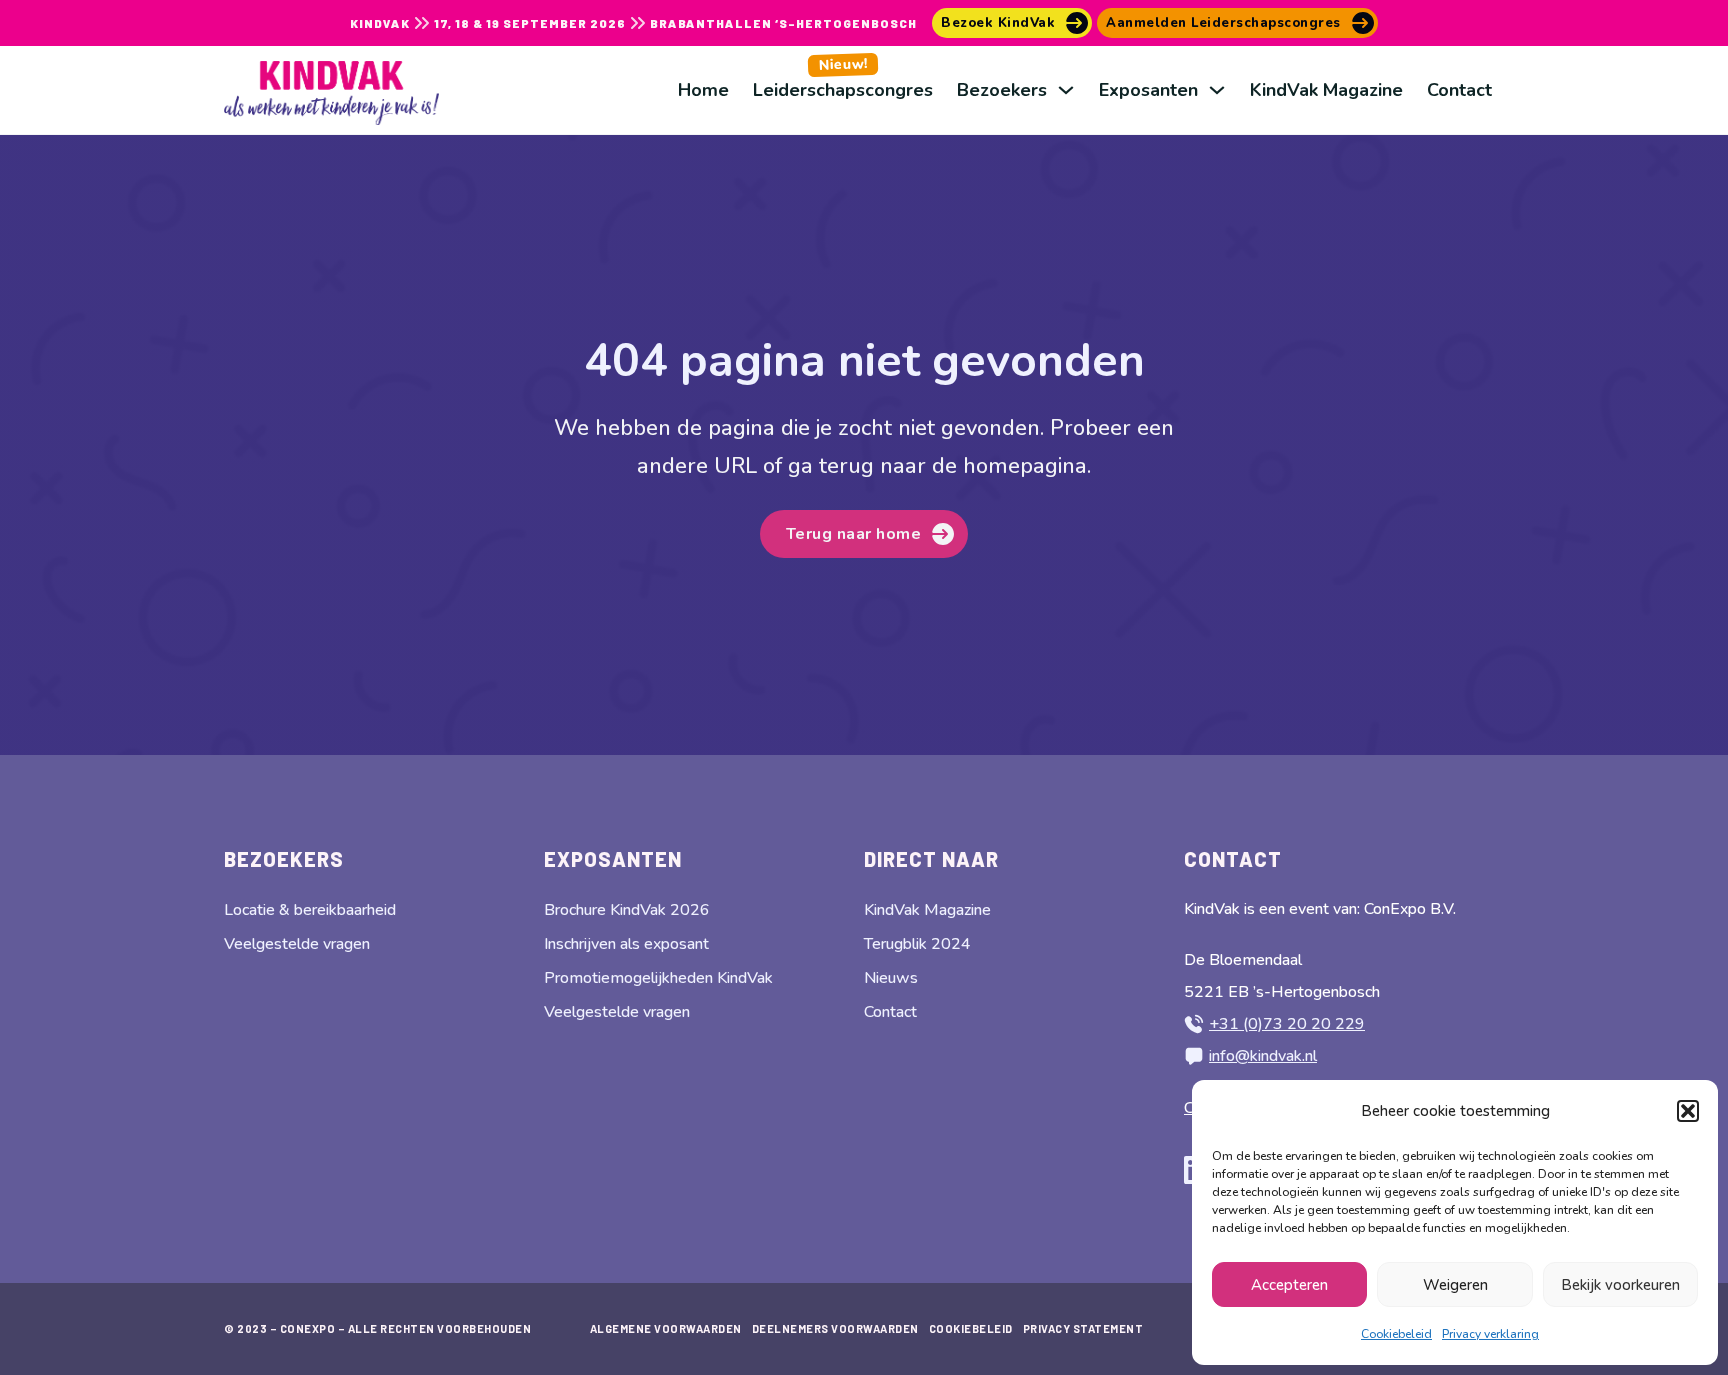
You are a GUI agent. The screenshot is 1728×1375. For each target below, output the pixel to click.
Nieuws (891, 978)
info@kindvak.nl (1263, 1056)
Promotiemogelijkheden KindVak (658, 978)
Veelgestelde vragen (297, 944)
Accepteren (1289, 1285)
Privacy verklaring (1490, 1334)
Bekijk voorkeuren (1620, 1285)
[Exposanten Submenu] (1217, 90)
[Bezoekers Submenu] (1066, 90)
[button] (1688, 1111)
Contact (1459, 90)
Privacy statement (1083, 1328)
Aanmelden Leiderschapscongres (1223, 23)
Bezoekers (1002, 90)
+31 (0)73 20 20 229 (1287, 1024)
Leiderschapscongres (843, 78)
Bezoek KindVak (998, 23)
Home (703, 90)
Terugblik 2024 (917, 944)
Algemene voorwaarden (666, 1328)
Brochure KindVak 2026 (627, 910)
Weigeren (1455, 1285)
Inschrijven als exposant (626, 944)
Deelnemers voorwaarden (835, 1328)
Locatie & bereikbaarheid (310, 910)
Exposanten (1148, 90)
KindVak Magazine (1326, 90)
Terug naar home (854, 534)
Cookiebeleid (1396, 1334)
